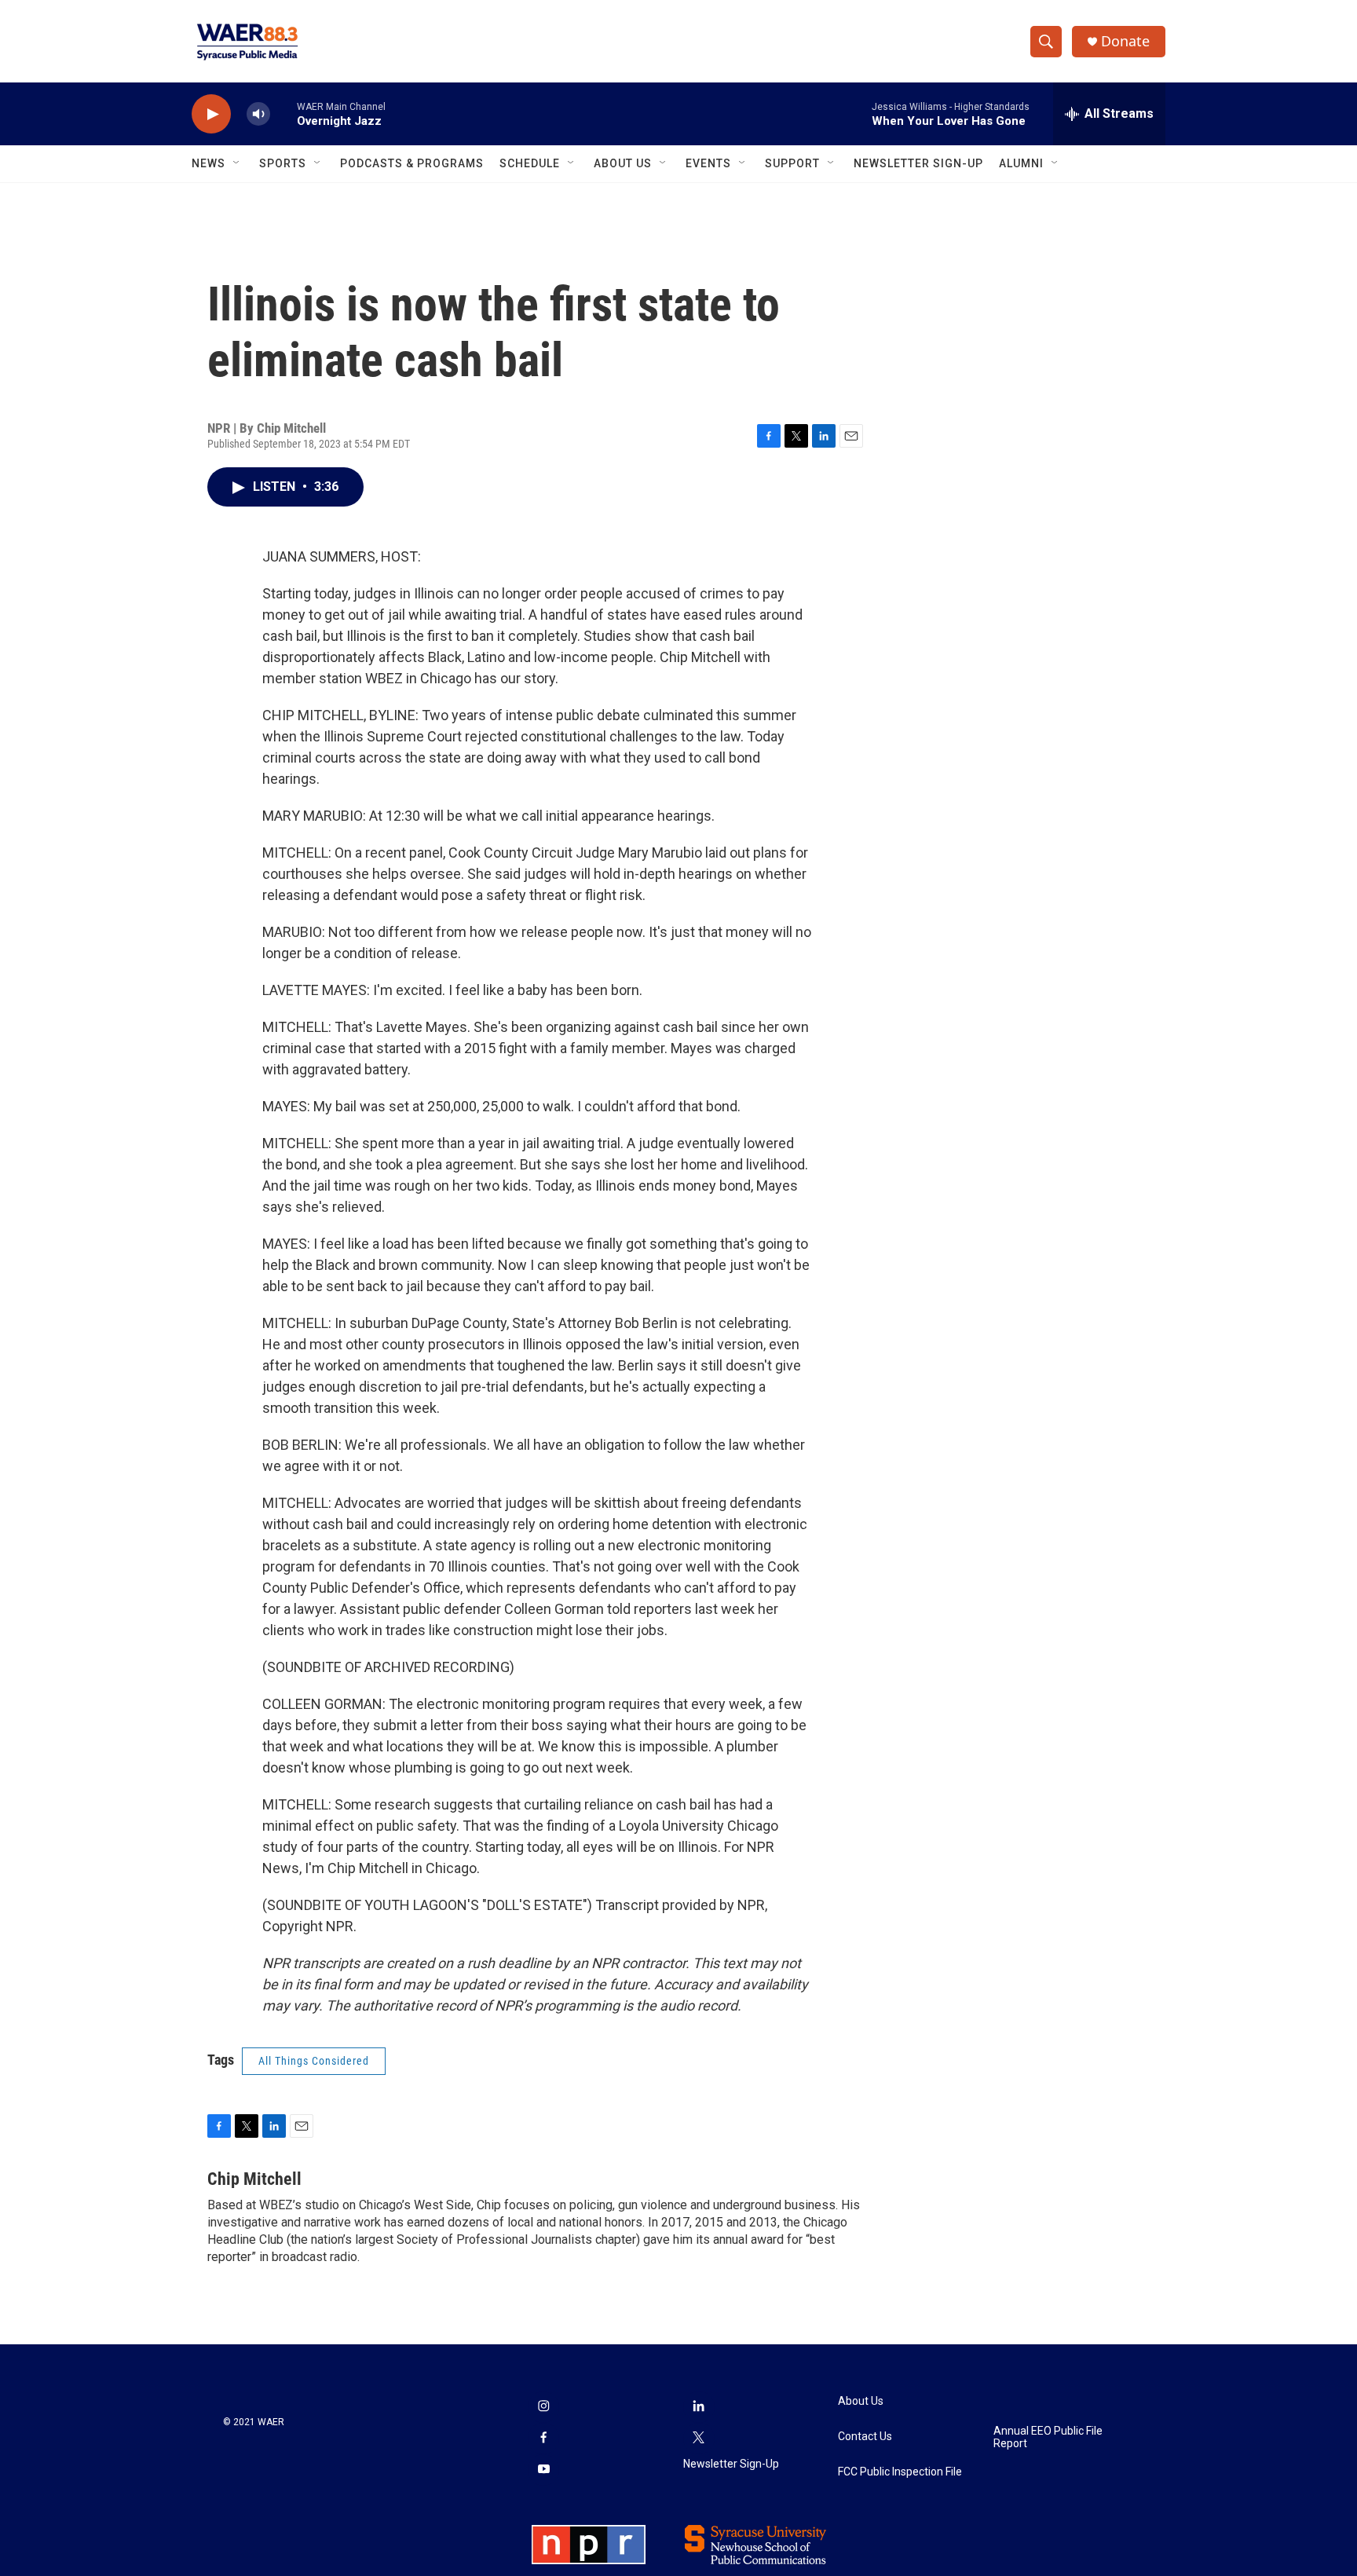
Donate (1125, 41)
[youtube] (543, 2470)
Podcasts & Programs (412, 163)
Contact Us (865, 2437)
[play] (211, 114)
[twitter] (699, 2439)
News (208, 163)
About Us (623, 163)
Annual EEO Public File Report (1048, 2437)
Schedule (530, 163)
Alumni (1021, 163)
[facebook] (543, 2439)
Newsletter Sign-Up (918, 163)
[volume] (258, 114)
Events (708, 163)
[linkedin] (699, 2407)
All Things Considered (314, 2061)
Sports (283, 163)
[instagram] (543, 2407)
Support (792, 163)
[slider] (283, 113)
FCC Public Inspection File (900, 2472)
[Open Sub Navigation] (237, 163)
